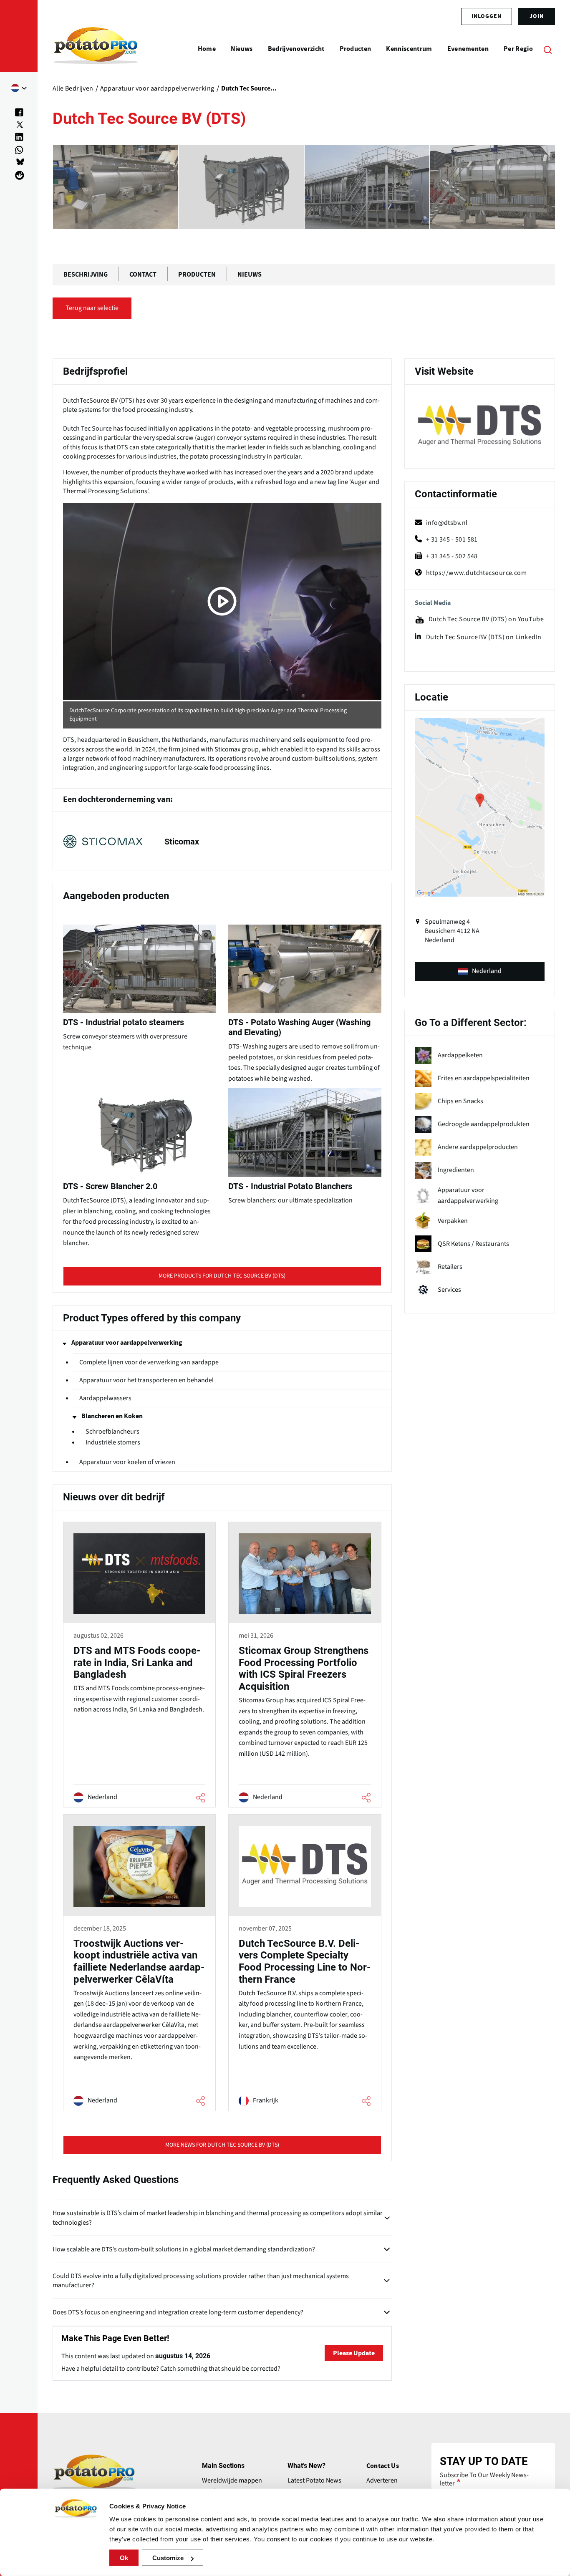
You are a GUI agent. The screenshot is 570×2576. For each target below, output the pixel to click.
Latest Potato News (314, 2480)
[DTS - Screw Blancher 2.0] (115, 187)
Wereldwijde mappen (232, 2480)
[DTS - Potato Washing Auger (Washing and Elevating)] (493, 187)
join (537, 16)
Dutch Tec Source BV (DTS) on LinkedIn (484, 637)
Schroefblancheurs (112, 1432)
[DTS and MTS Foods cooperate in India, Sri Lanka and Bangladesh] (139, 1666)
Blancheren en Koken (112, 1416)
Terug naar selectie (92, 308)
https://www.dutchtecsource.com (477, 573)
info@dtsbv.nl (447, 523)
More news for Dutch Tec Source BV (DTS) (222, 2145)
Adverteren (382, 2480)
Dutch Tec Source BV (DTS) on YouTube (486, 619)
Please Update (354, 2353)
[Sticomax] (222, 841)
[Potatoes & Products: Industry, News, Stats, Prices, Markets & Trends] (96, 49)
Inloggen (487, 16)
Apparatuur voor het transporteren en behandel (146, 1380)
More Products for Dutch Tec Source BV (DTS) (222, 1276)
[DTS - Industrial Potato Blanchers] (241, 187)
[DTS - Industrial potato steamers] (367, 187)
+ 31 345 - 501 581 (452, 539)
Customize (168, 2558)
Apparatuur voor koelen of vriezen (127, 1462)
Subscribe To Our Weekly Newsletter (484, 2479)
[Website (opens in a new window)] (480, 428)
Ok (124, 2558)
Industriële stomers (113, 1443)
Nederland (487, 971)
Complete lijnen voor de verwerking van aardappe (149, 1362)
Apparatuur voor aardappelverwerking (127, 1343)
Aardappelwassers (105, 1398)
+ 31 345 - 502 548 (452, 556)
